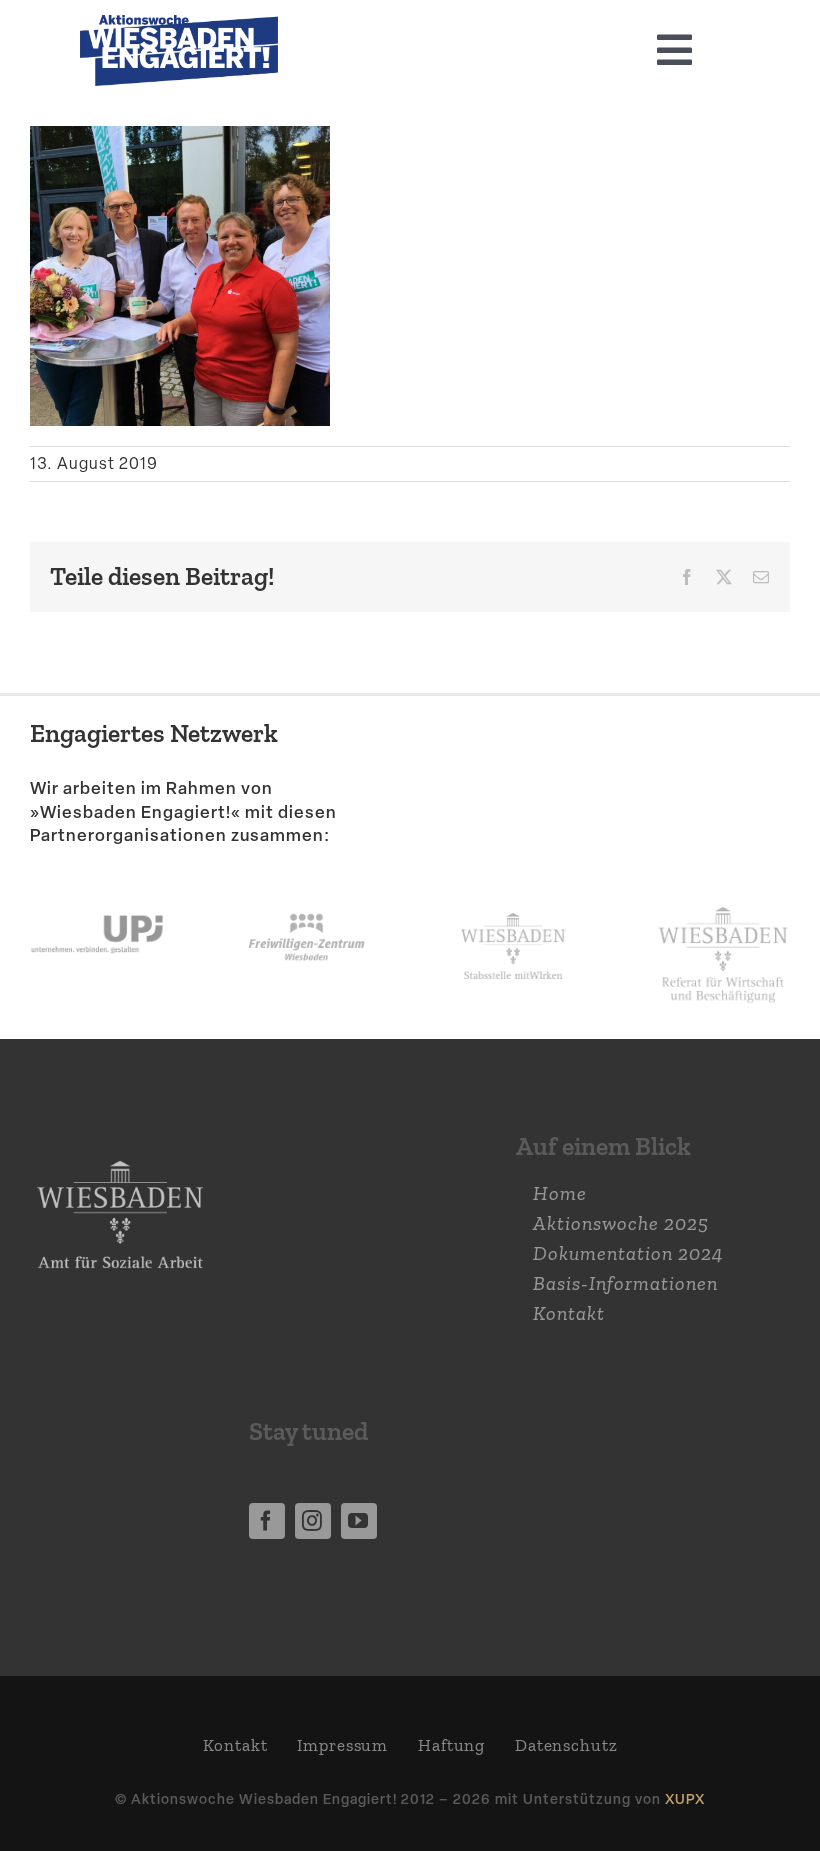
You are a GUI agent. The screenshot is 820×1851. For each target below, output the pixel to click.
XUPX (685, 1798)
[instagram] (313, 1521)
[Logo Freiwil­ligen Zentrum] (306, 894)
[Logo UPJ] (97, 894)
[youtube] (359, 1521)
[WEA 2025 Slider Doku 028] (179, 25)
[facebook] (267, 1521)
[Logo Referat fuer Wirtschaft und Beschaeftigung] (723, 902)
